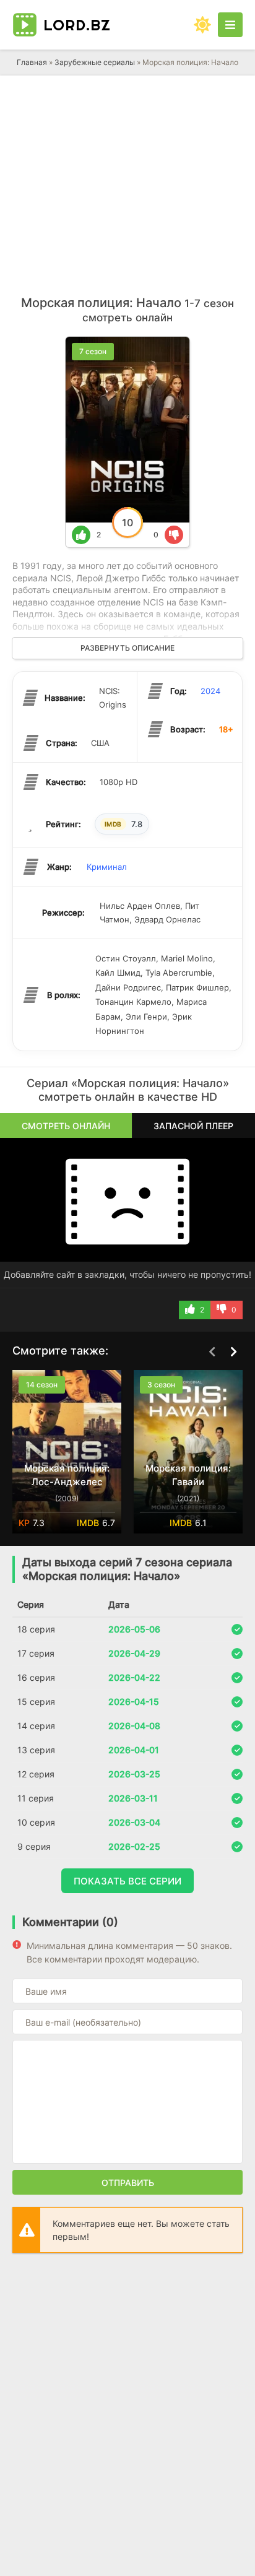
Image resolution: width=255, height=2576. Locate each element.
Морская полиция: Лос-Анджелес (67, 1475)
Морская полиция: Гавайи (188, 1475)
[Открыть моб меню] (230, 25)
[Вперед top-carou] (233, 1351)
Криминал (107, 867)
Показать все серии (127, 1881)
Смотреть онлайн (66, 1126)
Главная (32, 62)
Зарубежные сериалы (95, 62)
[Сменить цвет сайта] (202, 25)
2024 (210, 691)
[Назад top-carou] (212, 1351)
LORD (77, 25)
